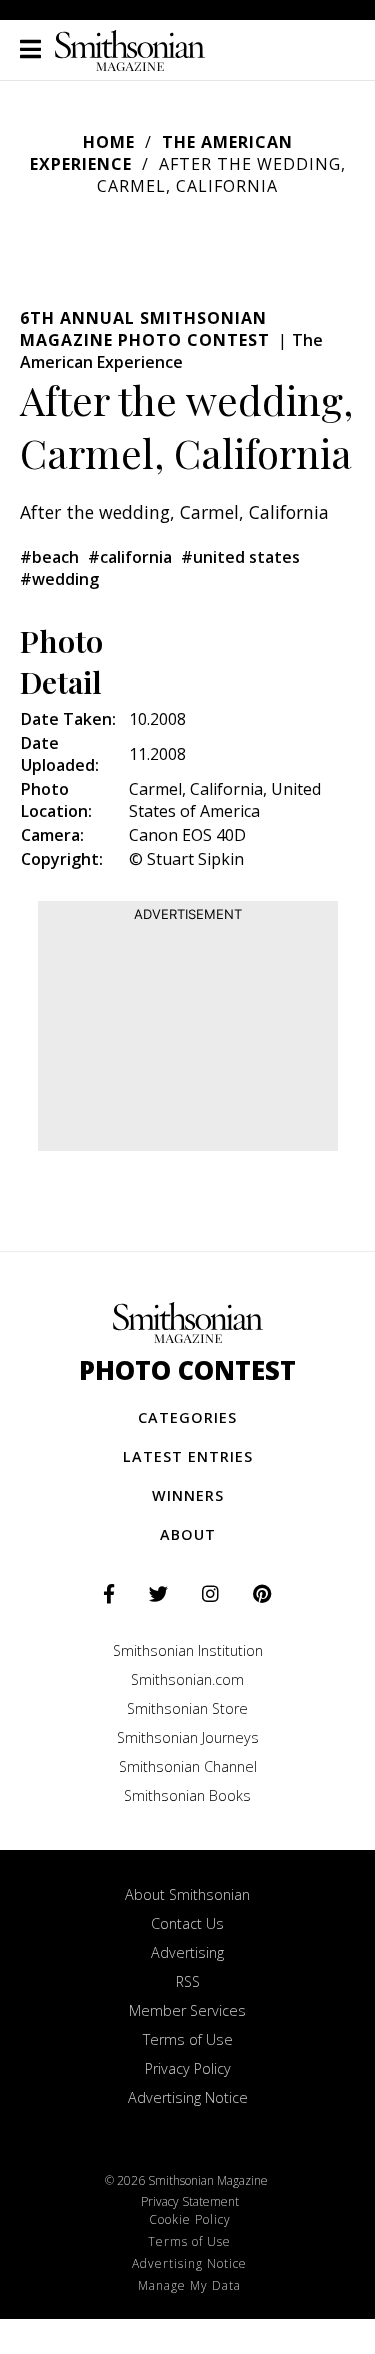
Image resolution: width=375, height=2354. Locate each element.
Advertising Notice (188, 2097)
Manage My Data (189, 2285)
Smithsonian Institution (188, 1650)
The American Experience (171, 351)
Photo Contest (187, 1370)
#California (130, 557)
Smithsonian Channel (188, 1766)
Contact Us (187, 1923)
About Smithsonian (187, 1894)
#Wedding (59, 579)
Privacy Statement (190, 2201)
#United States (240, 557)
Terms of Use (188, 2039)
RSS (188, 1981)
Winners (188, 1495)
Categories (187, 1417)
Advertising (187, 1952)
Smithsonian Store (187, 1708)
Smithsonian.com (187, 1679)
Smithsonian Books (187, 1795)
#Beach (49, 557)
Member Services (187, 2010)
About (188, 1534)
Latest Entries (188, 1456)
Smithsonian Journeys (188, 1737)
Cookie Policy (190, 2219)
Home (109, 142)
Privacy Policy (188, 2068)
